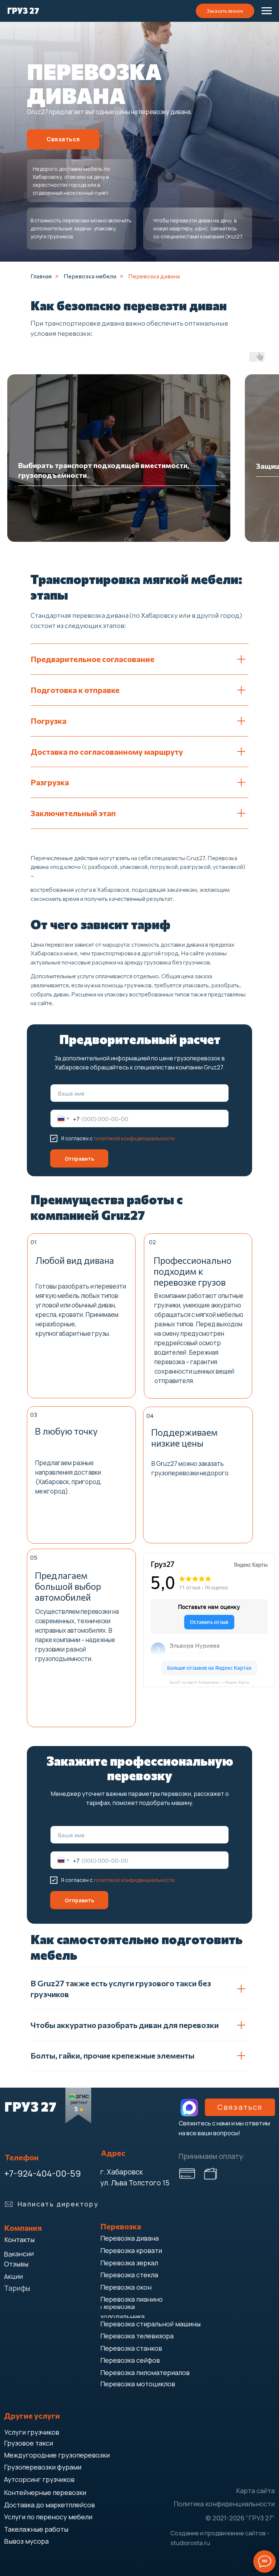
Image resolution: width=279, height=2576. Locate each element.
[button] (225, 11)
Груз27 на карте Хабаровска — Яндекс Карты (209, 1682)
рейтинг (79, 2102)
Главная (41, 276)
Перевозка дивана (154, 276)
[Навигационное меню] (267, 11)
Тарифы (17, 2288)
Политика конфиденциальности (224, 2504)
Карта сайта (255, 2491)
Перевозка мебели (90, 276)
